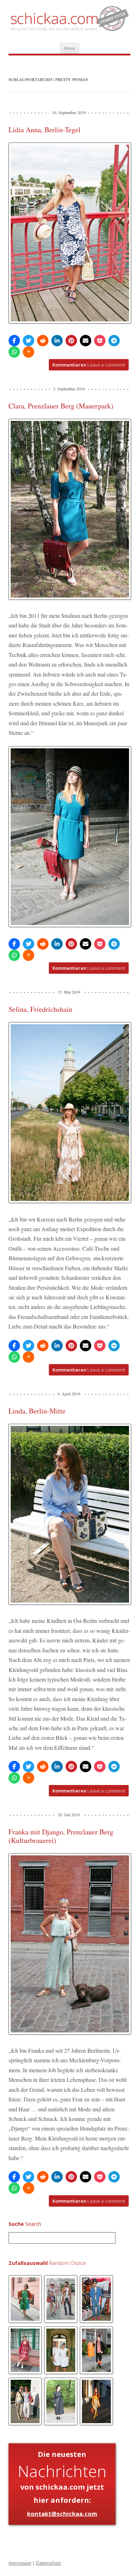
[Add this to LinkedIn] (57, 341)
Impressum (20, 2563)
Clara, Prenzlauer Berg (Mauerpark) (61, 406)
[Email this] (86, 341)
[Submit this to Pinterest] (71, 341)
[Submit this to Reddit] (43, 341)
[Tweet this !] (29, 341)
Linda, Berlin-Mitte (37, 1411)
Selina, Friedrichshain (40, 1009)
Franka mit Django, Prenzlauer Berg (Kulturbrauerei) (61, 1836)
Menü (70, 48)
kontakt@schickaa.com (62, 2514)
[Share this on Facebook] (14, 341)
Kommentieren (89, 365)
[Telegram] (114, 341)
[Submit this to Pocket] (100, 341)
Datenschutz (48, 2563)
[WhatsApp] (14, 352)
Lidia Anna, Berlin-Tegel (45, 130)
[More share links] (29, 352)
